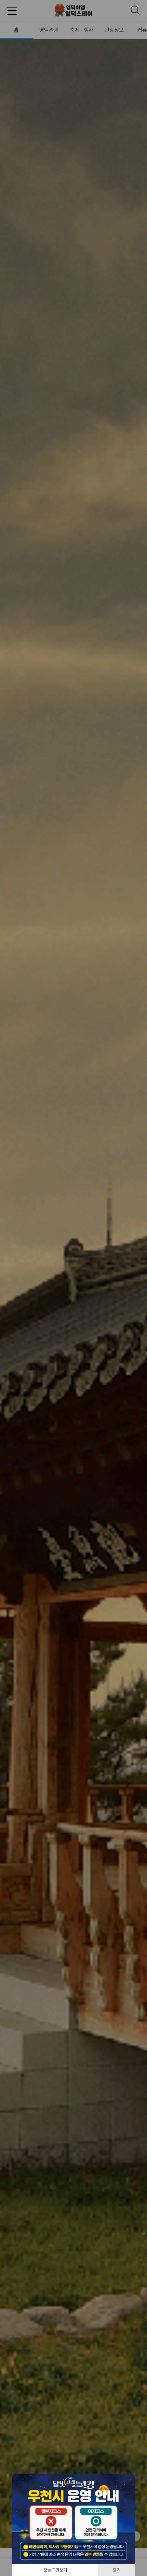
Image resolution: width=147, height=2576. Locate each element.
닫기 (117, 2570)
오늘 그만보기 (55, 2570)
